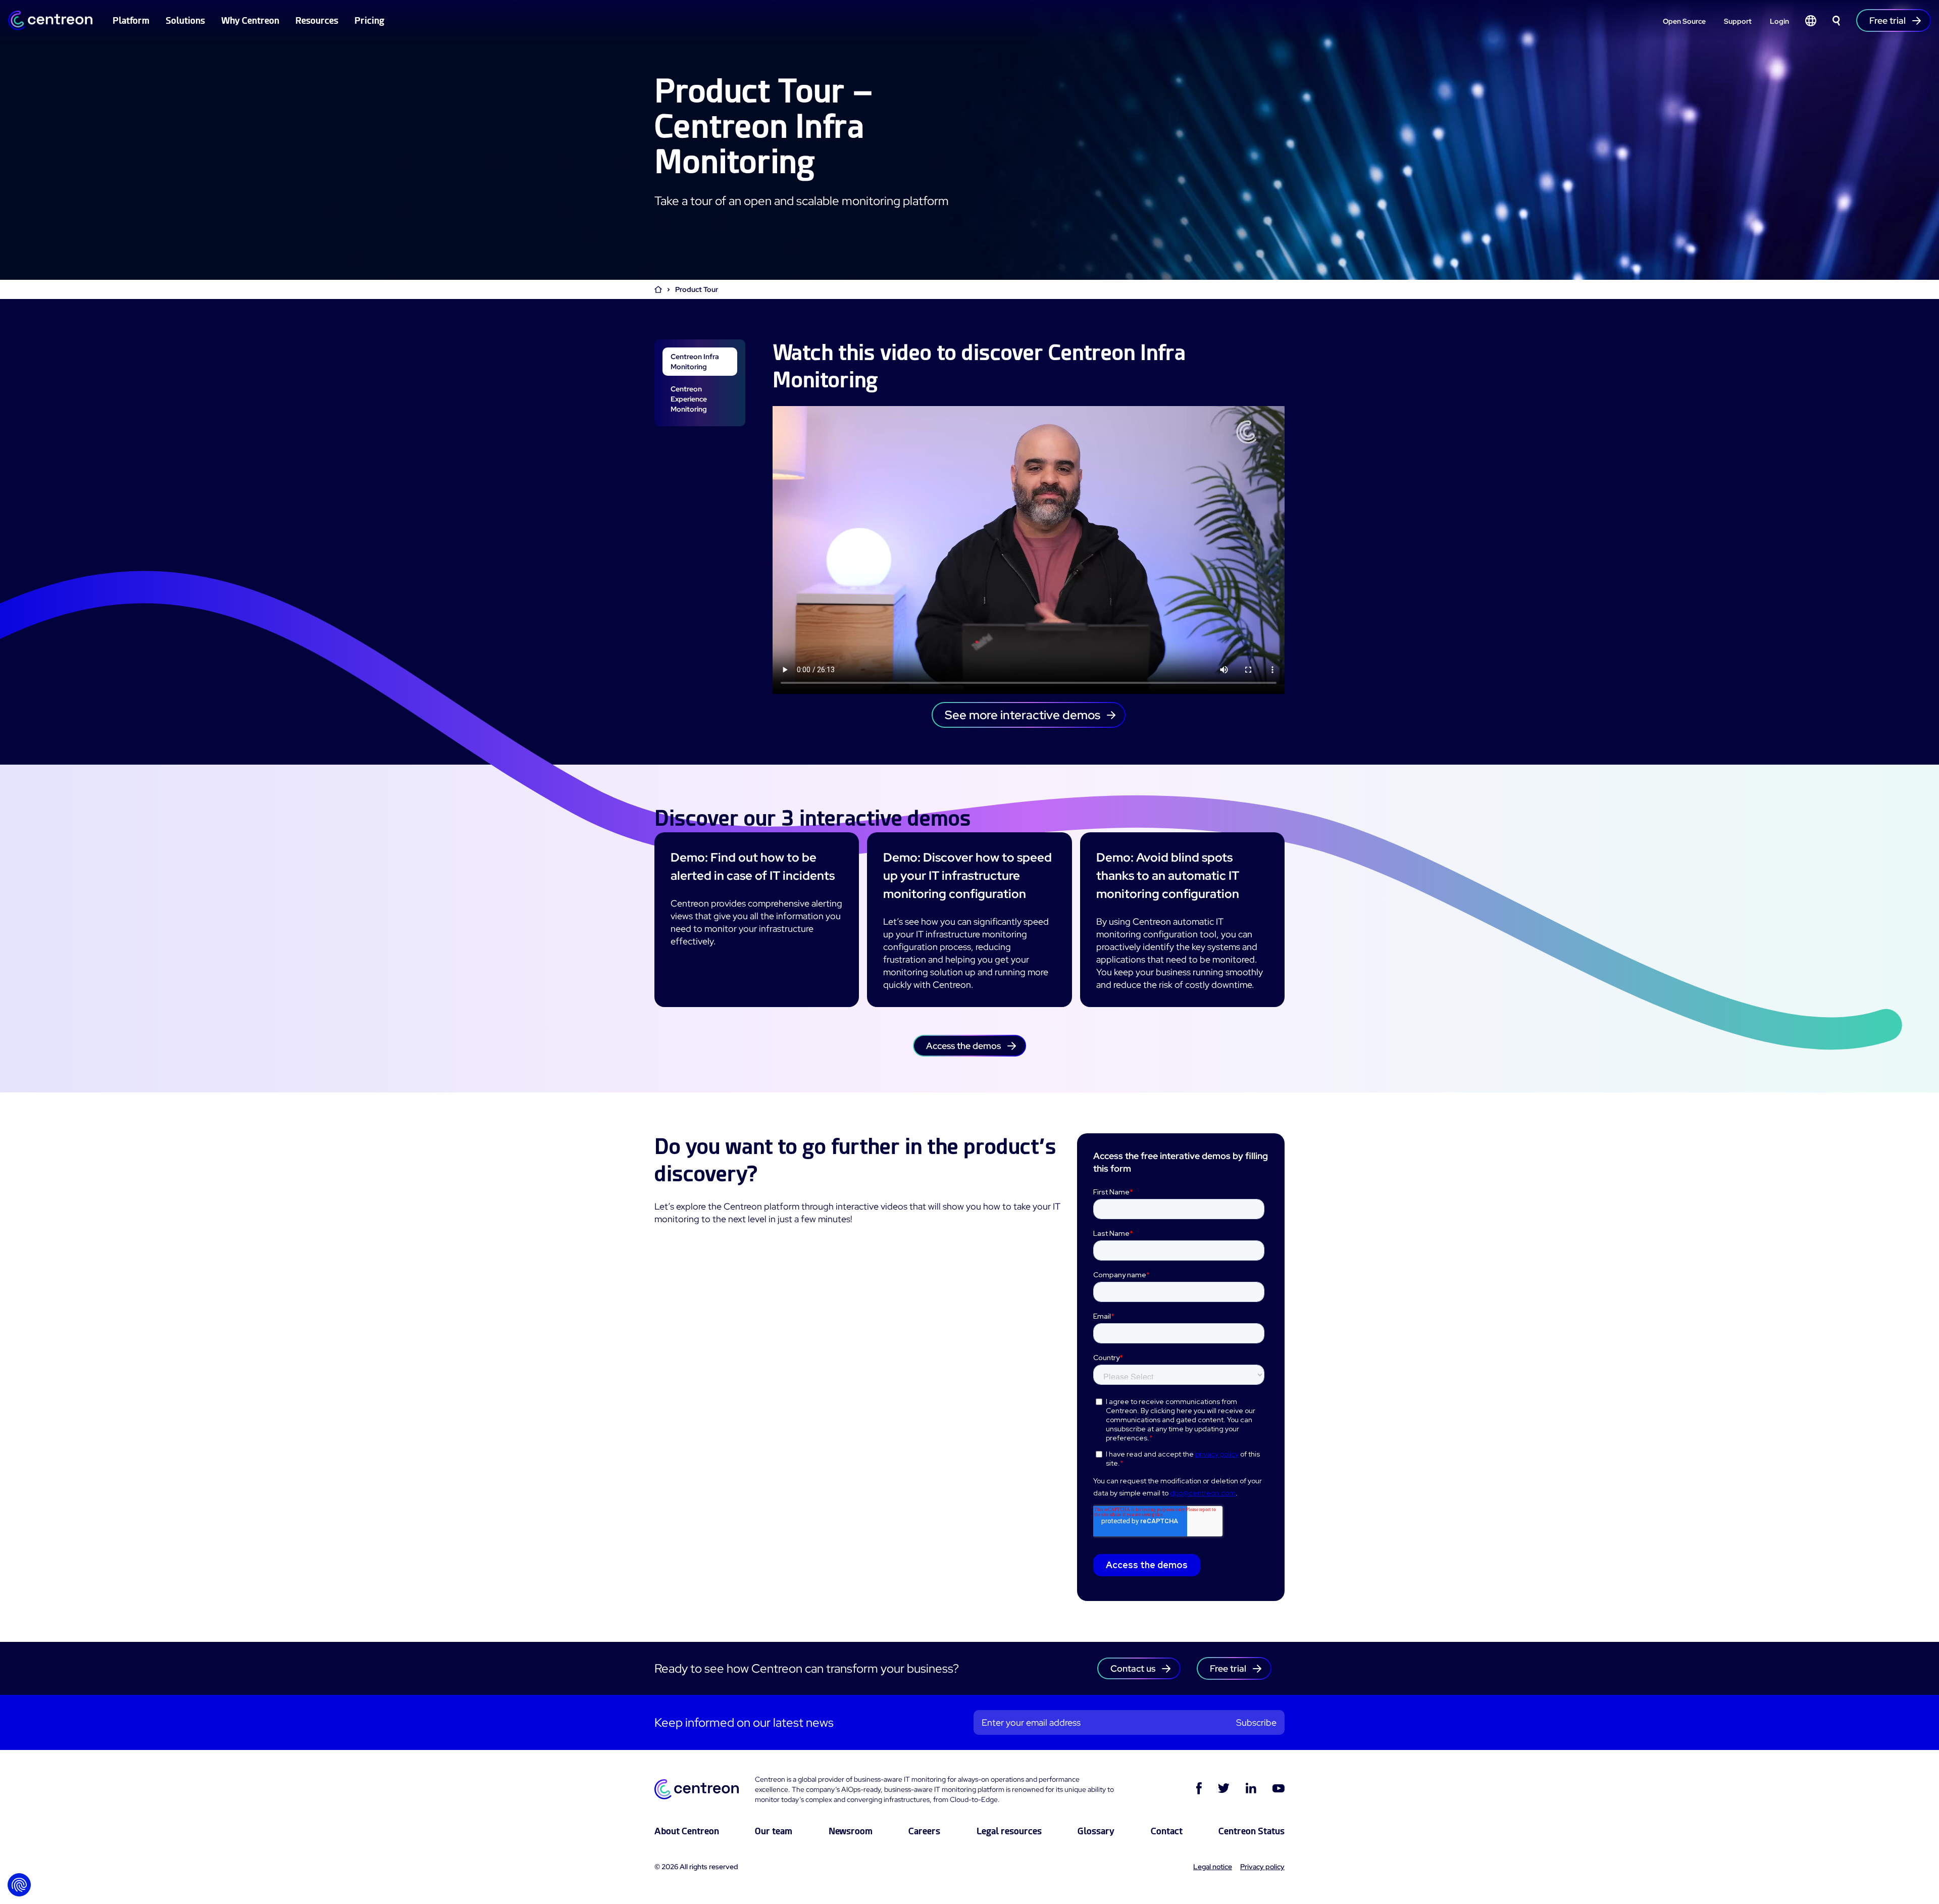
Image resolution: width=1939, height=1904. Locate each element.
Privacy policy (1262, 1867)
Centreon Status (1252, 1831)
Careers (924, 1831)
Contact (1167, 1831)
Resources (317, 20)
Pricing (369, 20)
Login (1779, 21)
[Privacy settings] (19, 1885)
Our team (774, 1831)
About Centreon (687, 1831)
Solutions (185, 20)
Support (1738, 21)
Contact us (1133, 1668)
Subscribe (1256, 1722)
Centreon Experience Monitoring (689, 399)
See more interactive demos (1023, 715)
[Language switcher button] (1811, 21)
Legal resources (1009, 1831)
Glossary (1096, 1831)
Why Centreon (250, 20)
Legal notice (1213, 1867)
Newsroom (851, 1831)
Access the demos (963, 1046)
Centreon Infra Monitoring (695, 362)
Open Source (1684, 21)
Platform (131, 20)
